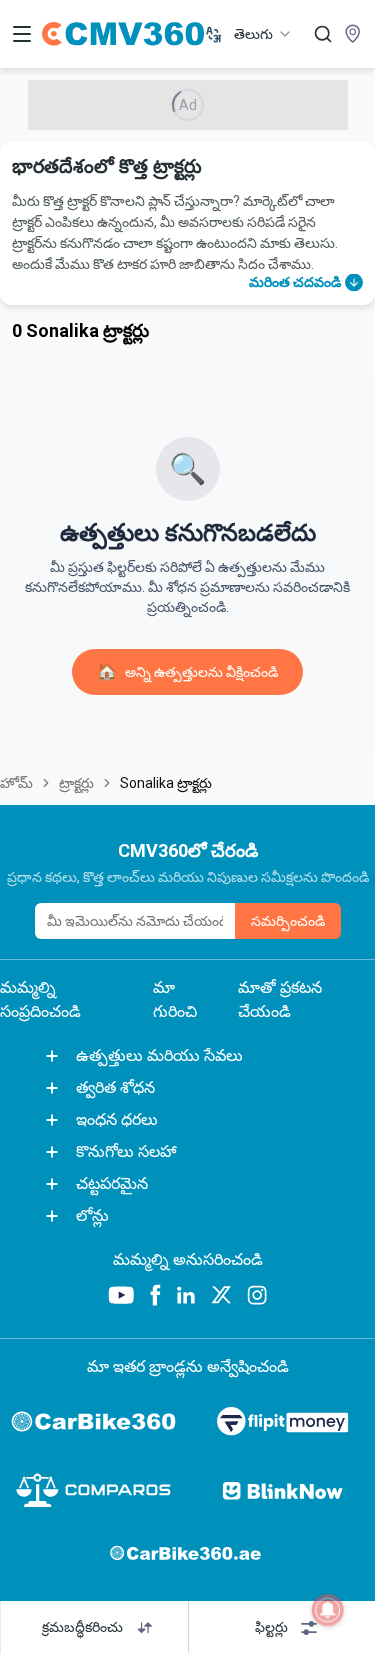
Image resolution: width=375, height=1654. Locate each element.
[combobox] (263, 34)
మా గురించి (175, 999)
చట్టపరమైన (112, 1183)
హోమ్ (16, 783)
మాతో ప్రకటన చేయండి (280, 999)
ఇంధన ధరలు (117, 1119)
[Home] (123, 34)
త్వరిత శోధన (115, 1087)
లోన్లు (92, 1215)
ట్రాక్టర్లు (76, 783)
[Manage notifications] (328, 1610)
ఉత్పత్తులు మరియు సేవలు (159, 1055)
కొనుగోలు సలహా (126, 1151)
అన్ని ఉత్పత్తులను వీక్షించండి (187, 671)
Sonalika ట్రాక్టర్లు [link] (166, 783)
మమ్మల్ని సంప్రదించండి (40, 999)
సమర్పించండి (288, 921)
